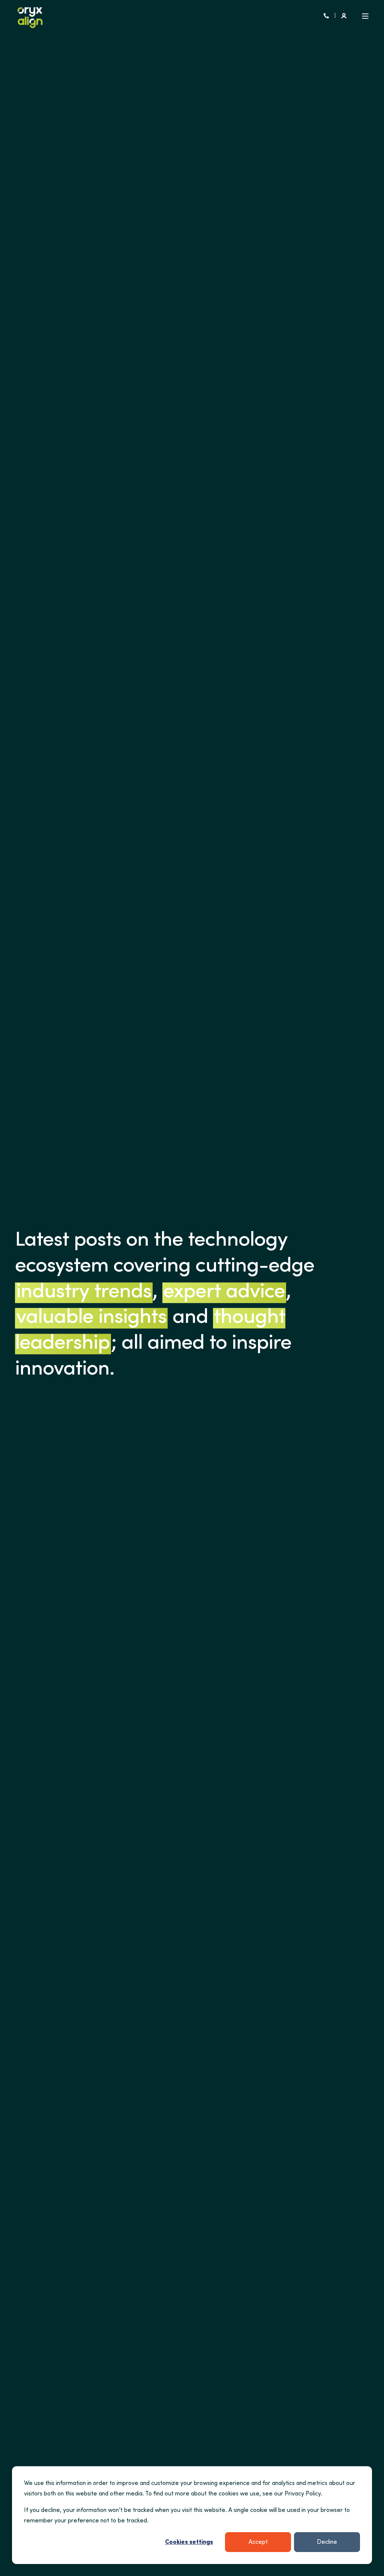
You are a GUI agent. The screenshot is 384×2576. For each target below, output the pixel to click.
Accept (258, 2542)
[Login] (344, 16)
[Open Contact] (326, 16)
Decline (327, 2542)
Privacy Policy (303, 2494)
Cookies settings (189, 2542)
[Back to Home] (30, 16)
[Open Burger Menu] (365, 16)
